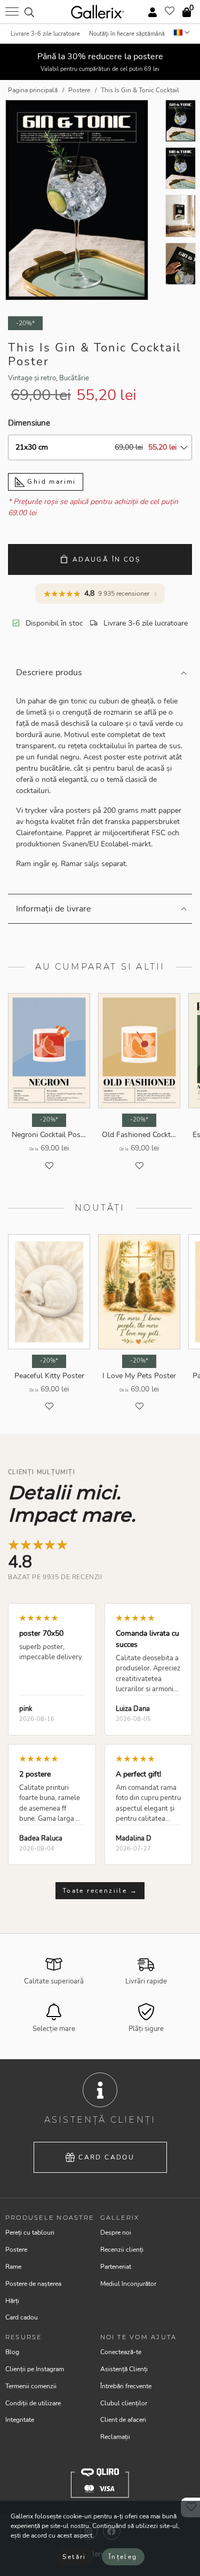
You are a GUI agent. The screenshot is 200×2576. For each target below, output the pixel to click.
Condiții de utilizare (33, 2403)
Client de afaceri (123, 2420)
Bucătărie (74, 378)
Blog (12, 2352)
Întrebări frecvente (126, 2386)
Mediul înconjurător (128, 2284)
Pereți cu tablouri (30, 2233)
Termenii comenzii (31, 2386)
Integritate (20, 2420)
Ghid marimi (50, 482)
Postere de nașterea (33, 2284)
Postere (16, 2250)
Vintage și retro (32, 378)
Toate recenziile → (100, 1891)
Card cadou (106, 2157)
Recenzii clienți (122, 2250)
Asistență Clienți (124, 2369)
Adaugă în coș (106, 559)
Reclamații (115, 2437)
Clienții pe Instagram (35, 2369)
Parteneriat (116, 2267)
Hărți (12, 2301)
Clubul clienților (124, 2403)
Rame (13, 2267)
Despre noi (116, 2233)
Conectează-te (121, 2352)
